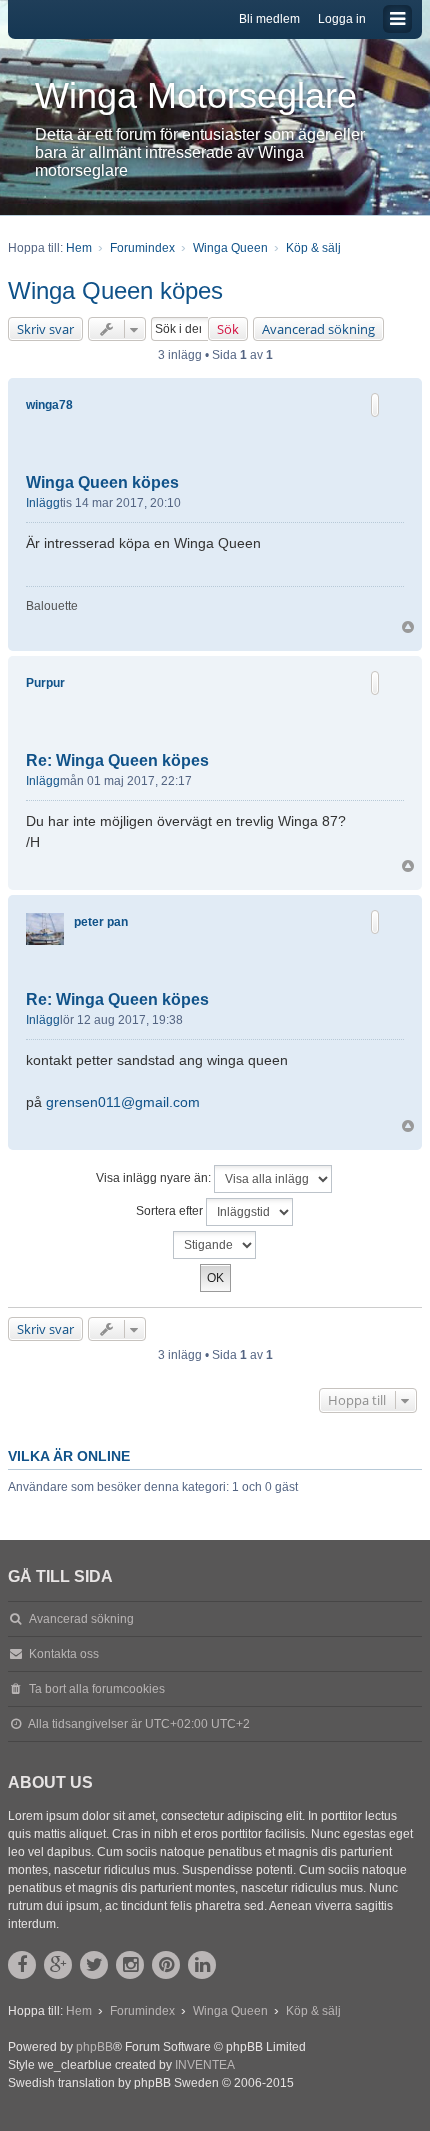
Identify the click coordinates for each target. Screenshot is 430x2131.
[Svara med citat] (375, 405)
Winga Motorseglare (196, 95)
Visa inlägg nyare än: (155, 1178)
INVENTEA (205, 2065)
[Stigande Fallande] (215, 1245)
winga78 (49, 405)
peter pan (101, 922)
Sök (228, 329)
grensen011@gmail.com (123, 1102)
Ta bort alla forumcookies (97, 1689)
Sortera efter (171, 1211)
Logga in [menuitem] (342, 19)
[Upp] (408, 627)
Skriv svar (45, 329)
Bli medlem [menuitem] (269, 19)
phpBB (94, 2047)
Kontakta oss (64, 1654)
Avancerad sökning (318, 329)
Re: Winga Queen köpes (117, 760)
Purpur (45, 683)
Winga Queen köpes (115, 290)
